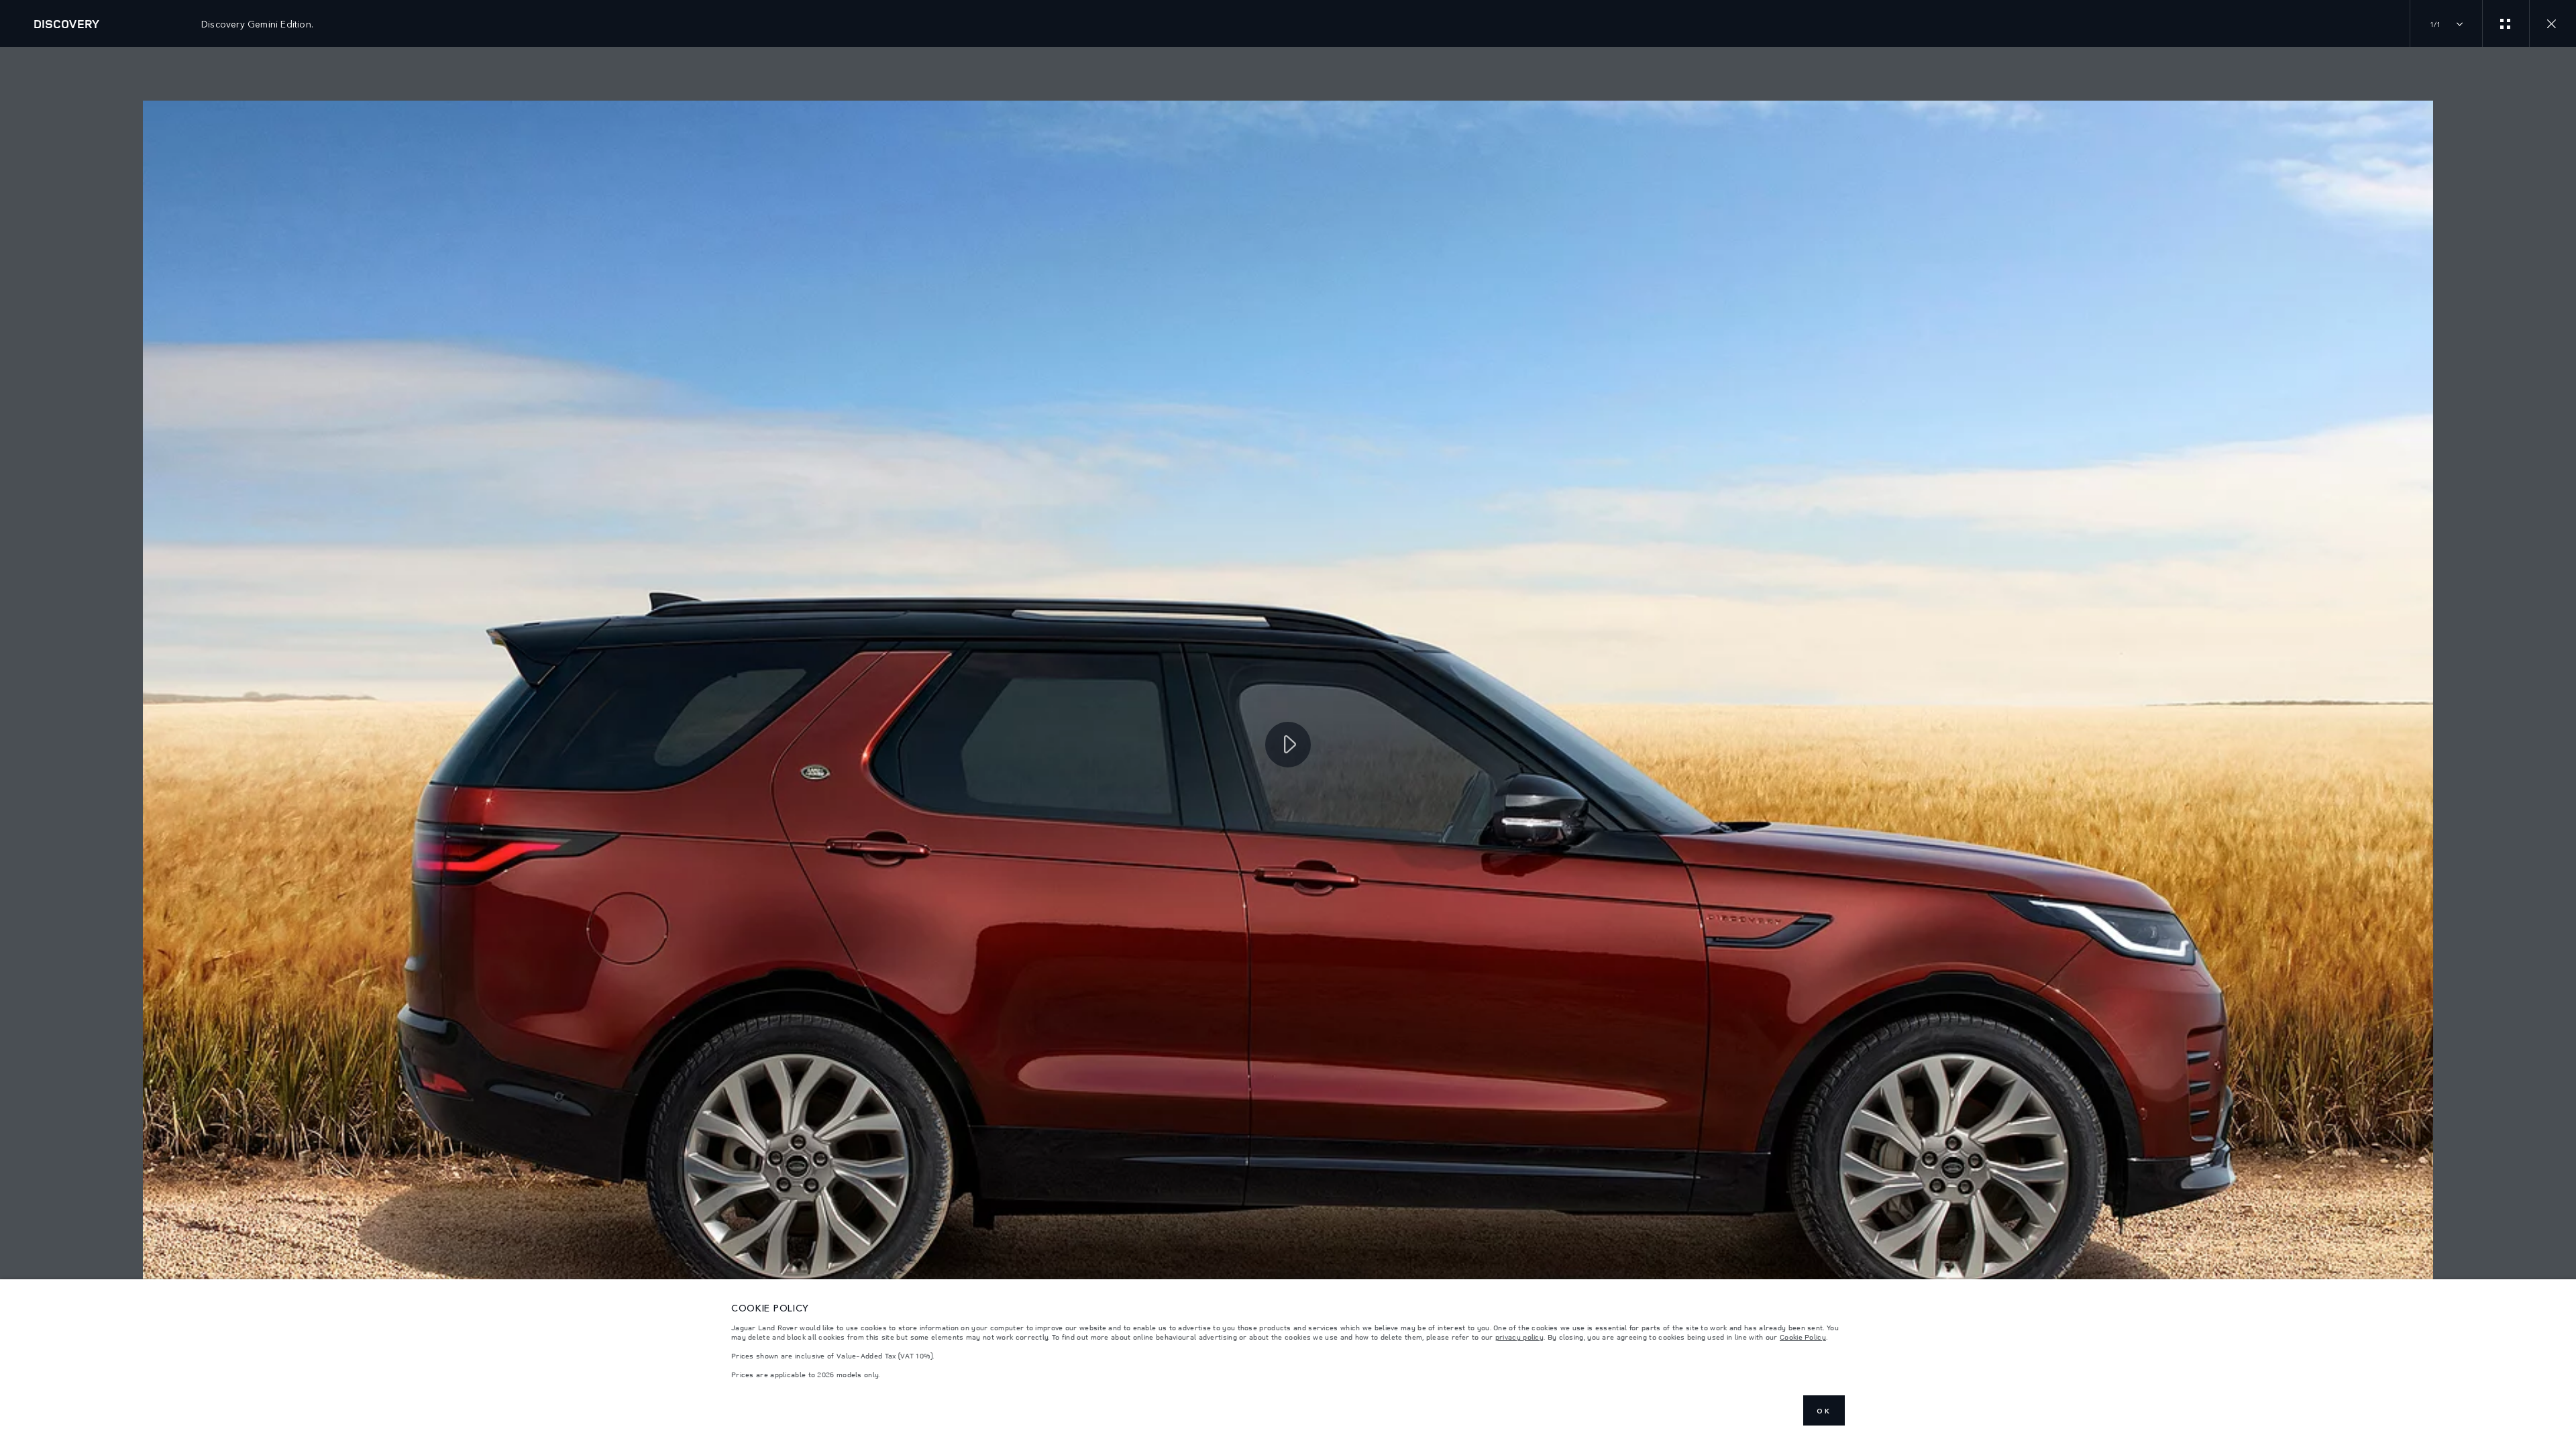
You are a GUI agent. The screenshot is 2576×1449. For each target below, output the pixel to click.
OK (1824, 1411)
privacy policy (1519, 1337)
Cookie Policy (1803, 1337)
